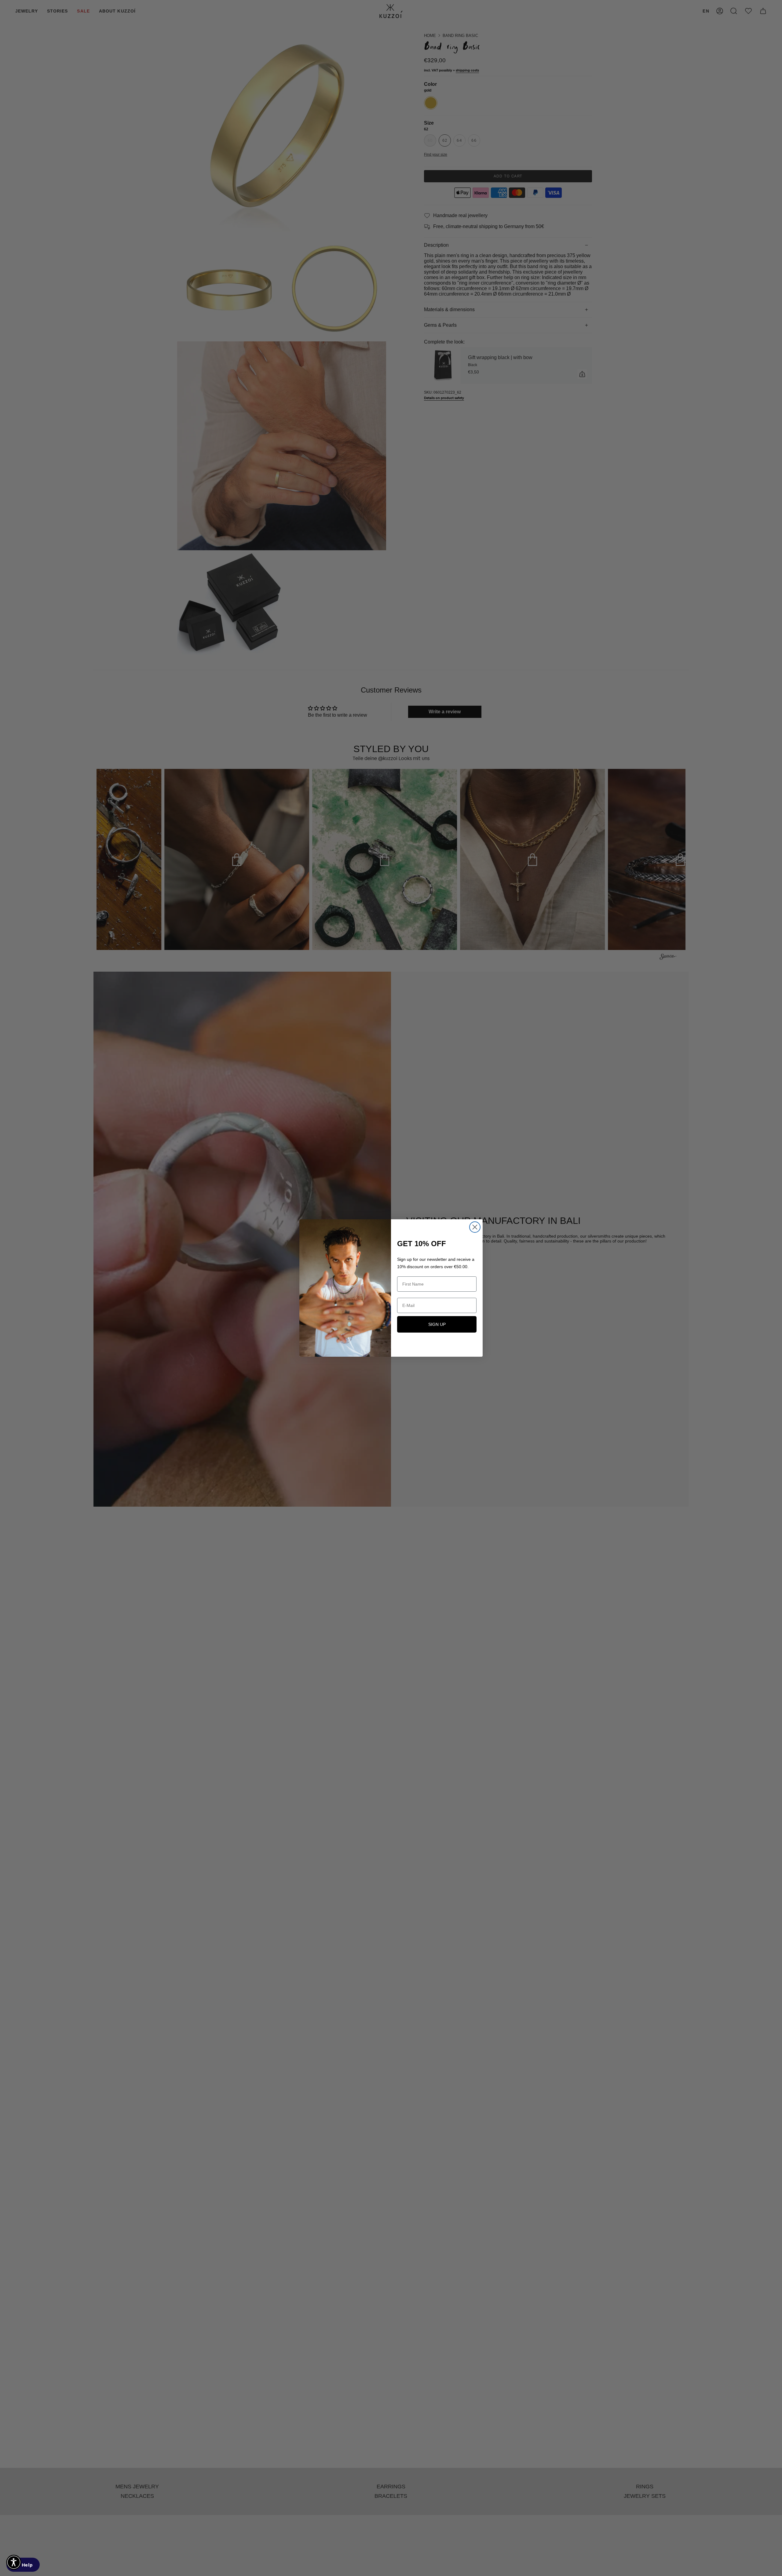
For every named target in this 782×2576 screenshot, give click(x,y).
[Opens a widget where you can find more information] (23, 2565)
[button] (14, 2562)
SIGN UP (437, 1324)
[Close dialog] (475, 1227)
